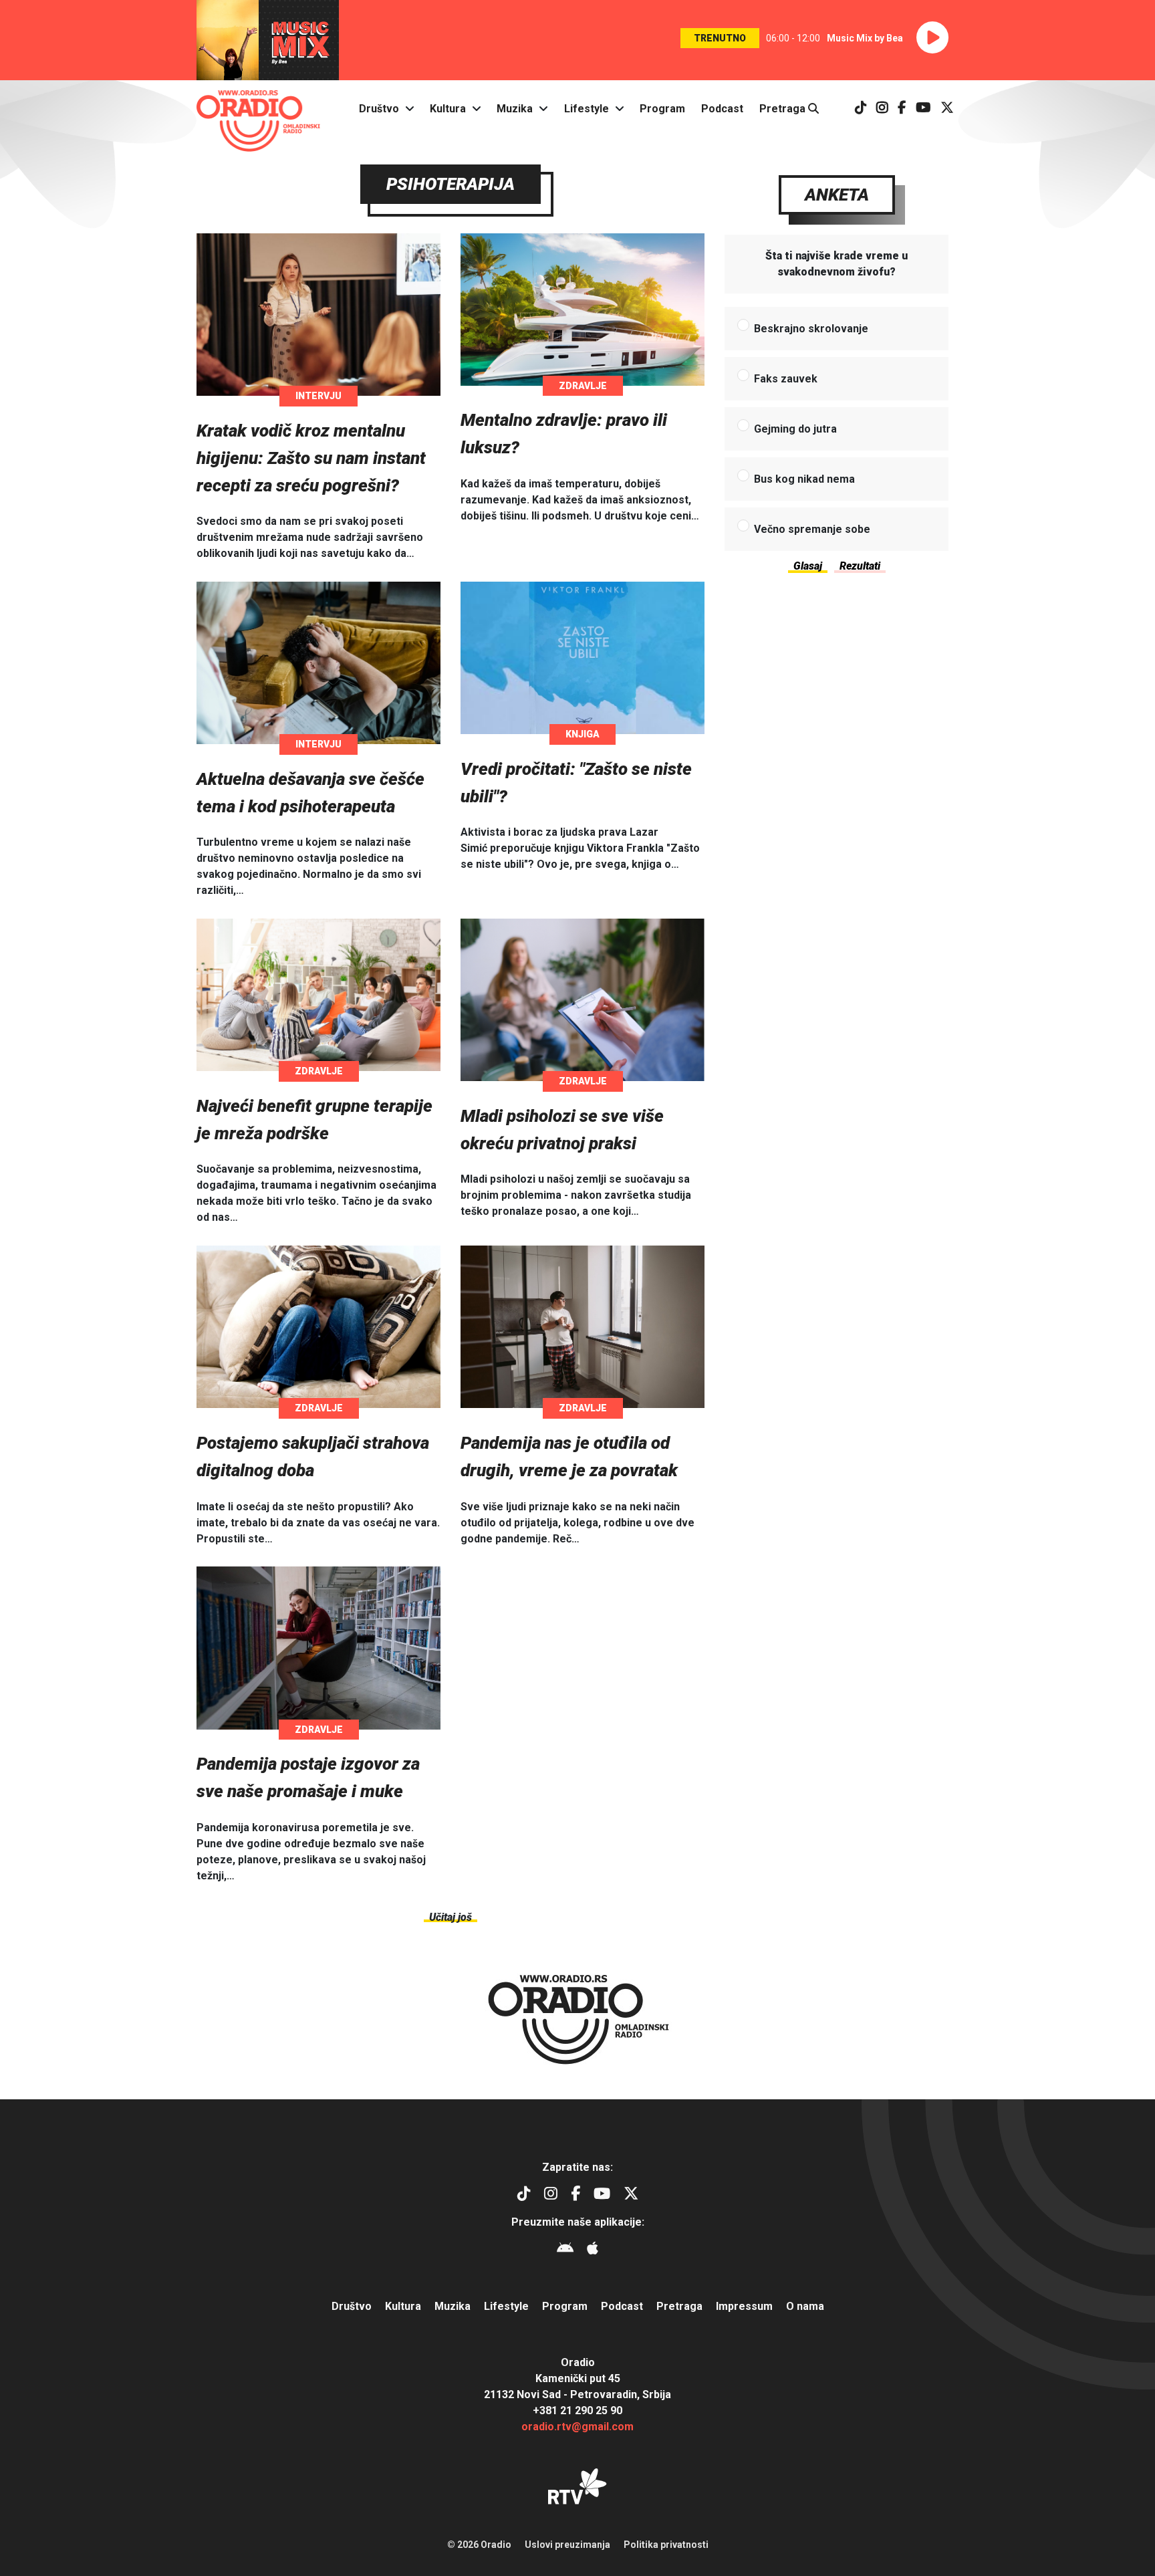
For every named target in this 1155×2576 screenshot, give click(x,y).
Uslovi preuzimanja (567, 2545)
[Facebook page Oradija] (902, 109)
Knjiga (583, 734)
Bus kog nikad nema (804, 479)
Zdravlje (583, 386)
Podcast (722, 109)
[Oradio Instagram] (882, 109)
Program (662, 109)
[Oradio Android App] (565, 2250)
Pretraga (784, 109)
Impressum (744, 2306)
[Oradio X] (947, 109)
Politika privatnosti (666, 2545)
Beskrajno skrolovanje (811, 329)
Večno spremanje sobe (812, 529)
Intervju (318, 396)
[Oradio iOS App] (593, 2250)
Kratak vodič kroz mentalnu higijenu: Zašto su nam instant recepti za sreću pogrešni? (311, 458)
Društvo (379, 109)
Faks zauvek (786, 379)
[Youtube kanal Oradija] (923, 109)
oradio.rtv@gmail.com (577, 2427)
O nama (805, 2306)
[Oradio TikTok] (861, 109)
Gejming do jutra (795, 429)
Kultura (448, 109)
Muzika (515, 109)
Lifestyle (587, 109)
